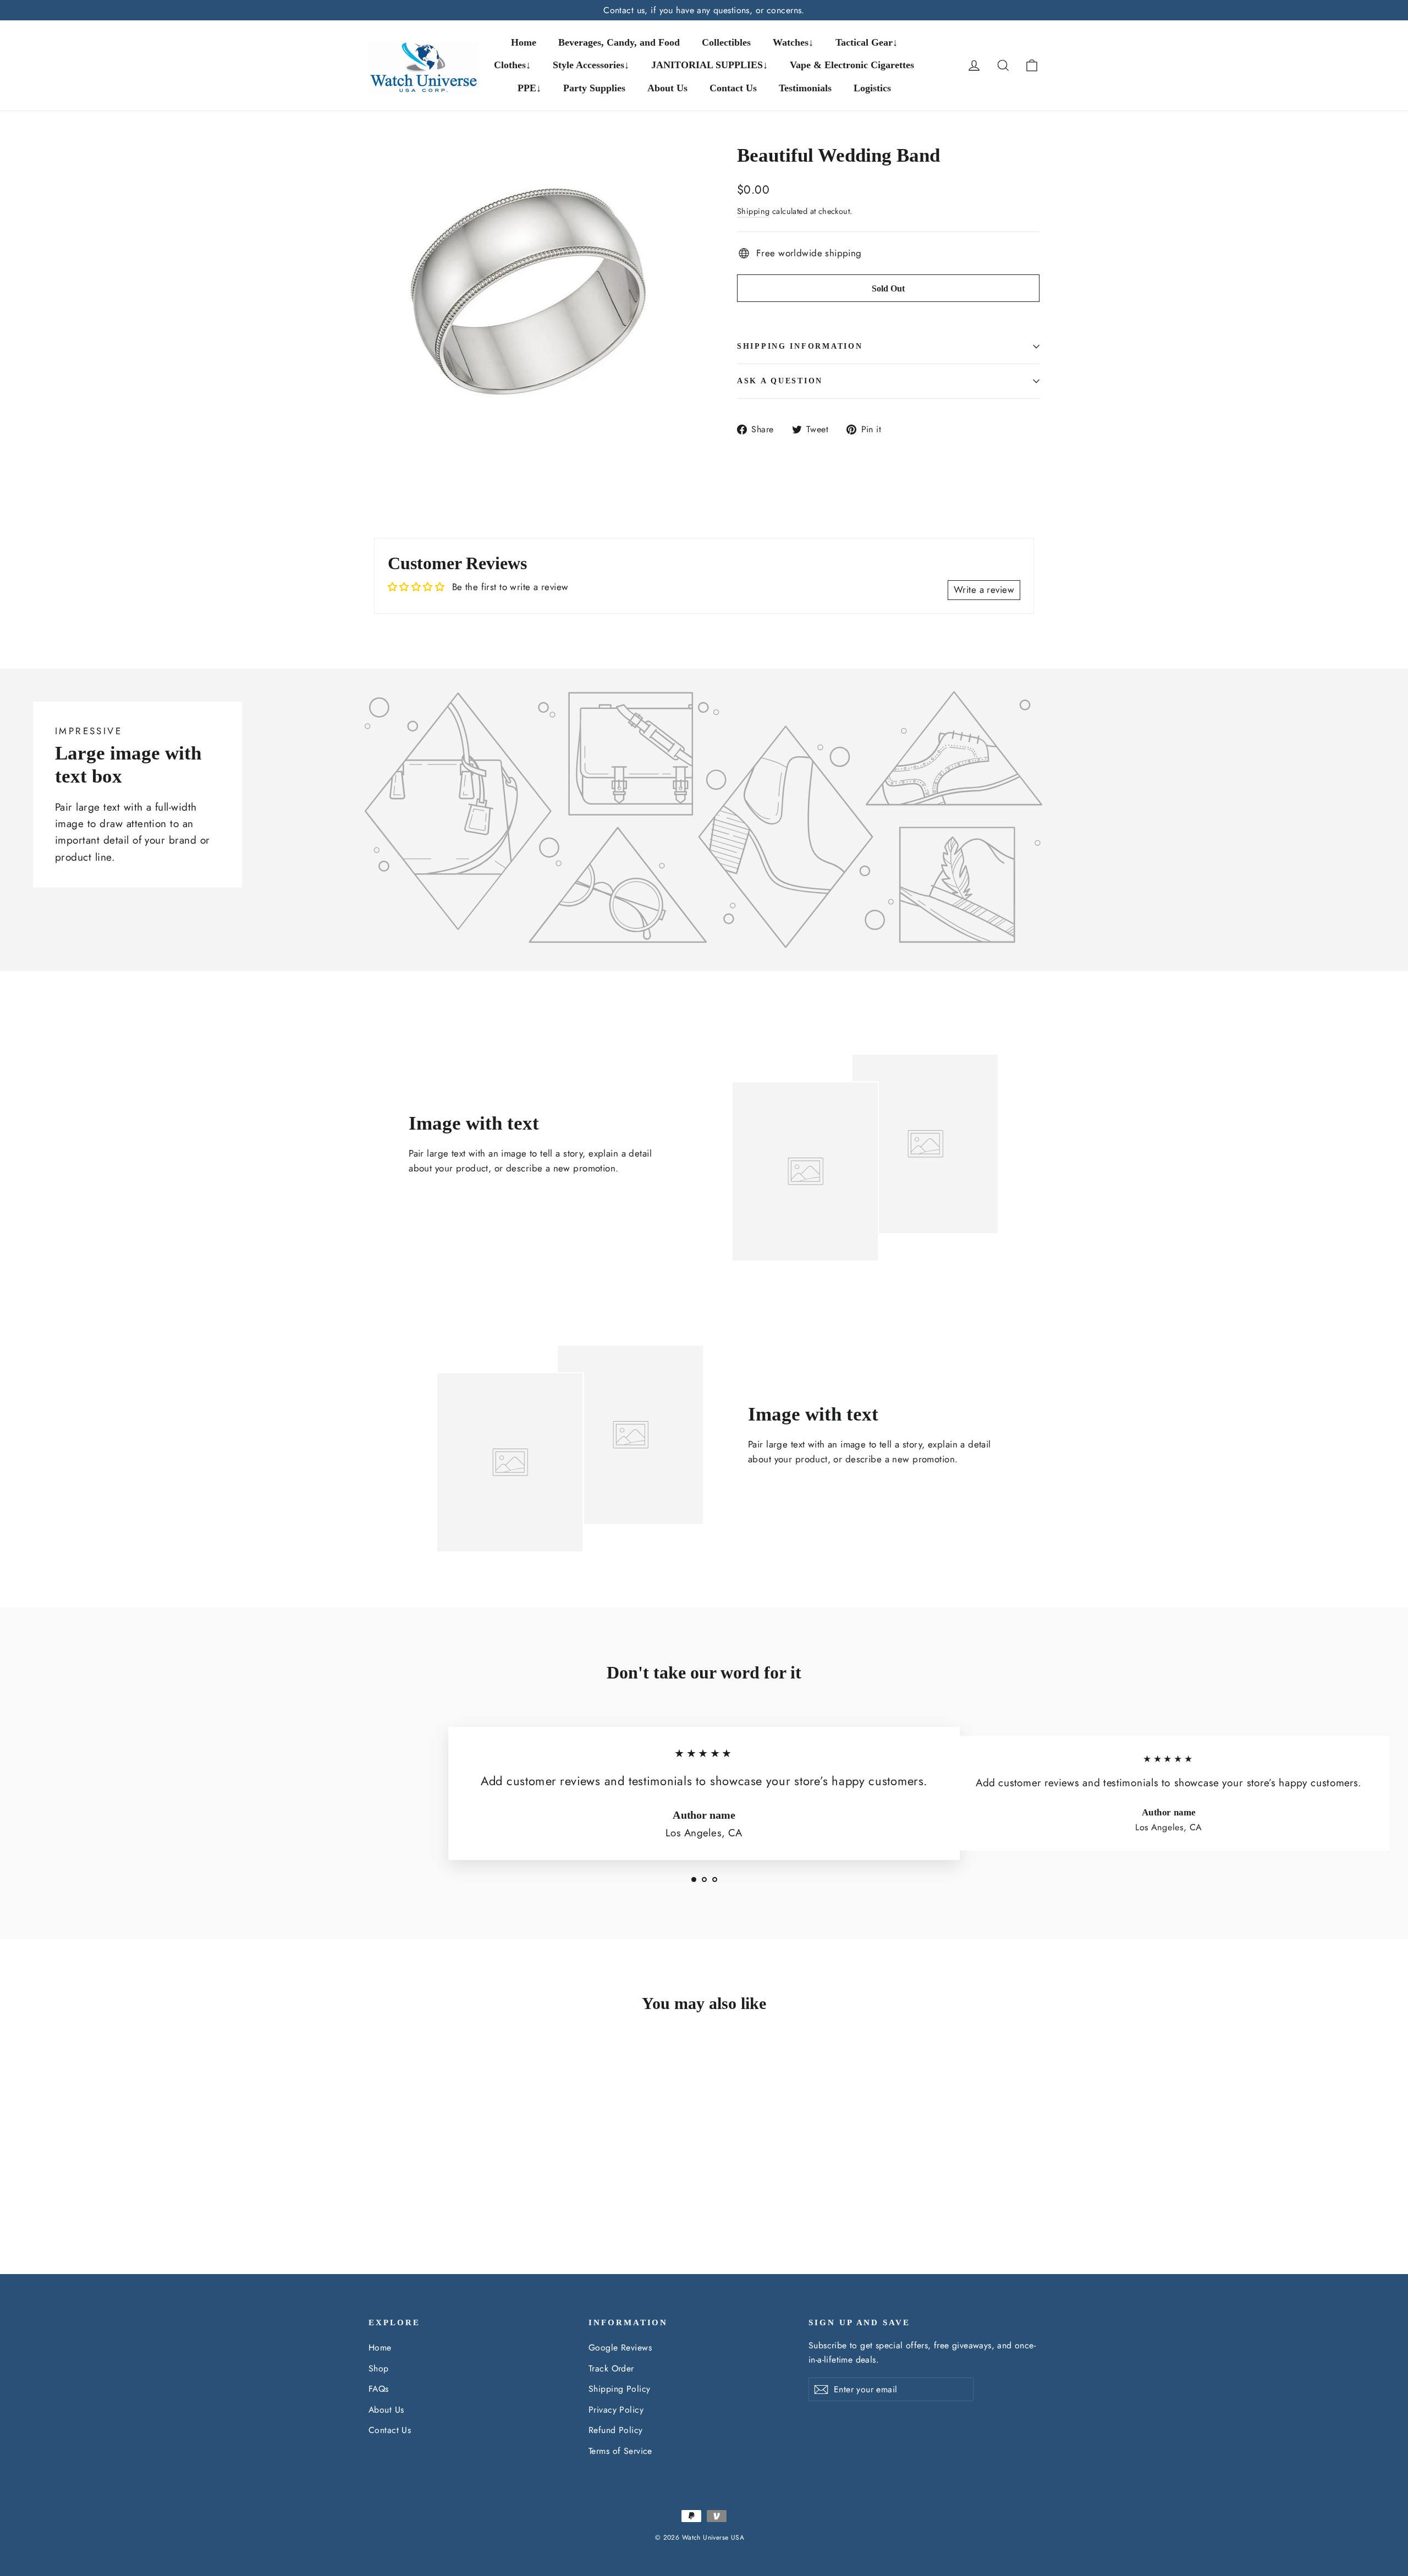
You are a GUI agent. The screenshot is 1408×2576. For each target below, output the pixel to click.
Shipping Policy (619, 2389)
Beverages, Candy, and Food (619, 42)
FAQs (379, 2389)
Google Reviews (620, 2347)
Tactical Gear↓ (867, 42)
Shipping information (800, 346)
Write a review (984, 590)
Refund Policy (616, 2430)
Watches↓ (793, 42)
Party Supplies (594, 88)
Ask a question (780, 381)
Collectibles (726, 42)
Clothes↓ (512, 65)
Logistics (872, 88)
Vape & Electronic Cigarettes (852, 65)
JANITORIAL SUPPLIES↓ (710, 65)
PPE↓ (529, 88)
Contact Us (733, 88)
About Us (667, 88)
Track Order (611, 2368)
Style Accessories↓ (591, 65)
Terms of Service (620, 2451)
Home (524, 42)
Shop (379, 2368)
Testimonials (805, 88)
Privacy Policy (616, 2410)
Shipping (753, 211)
